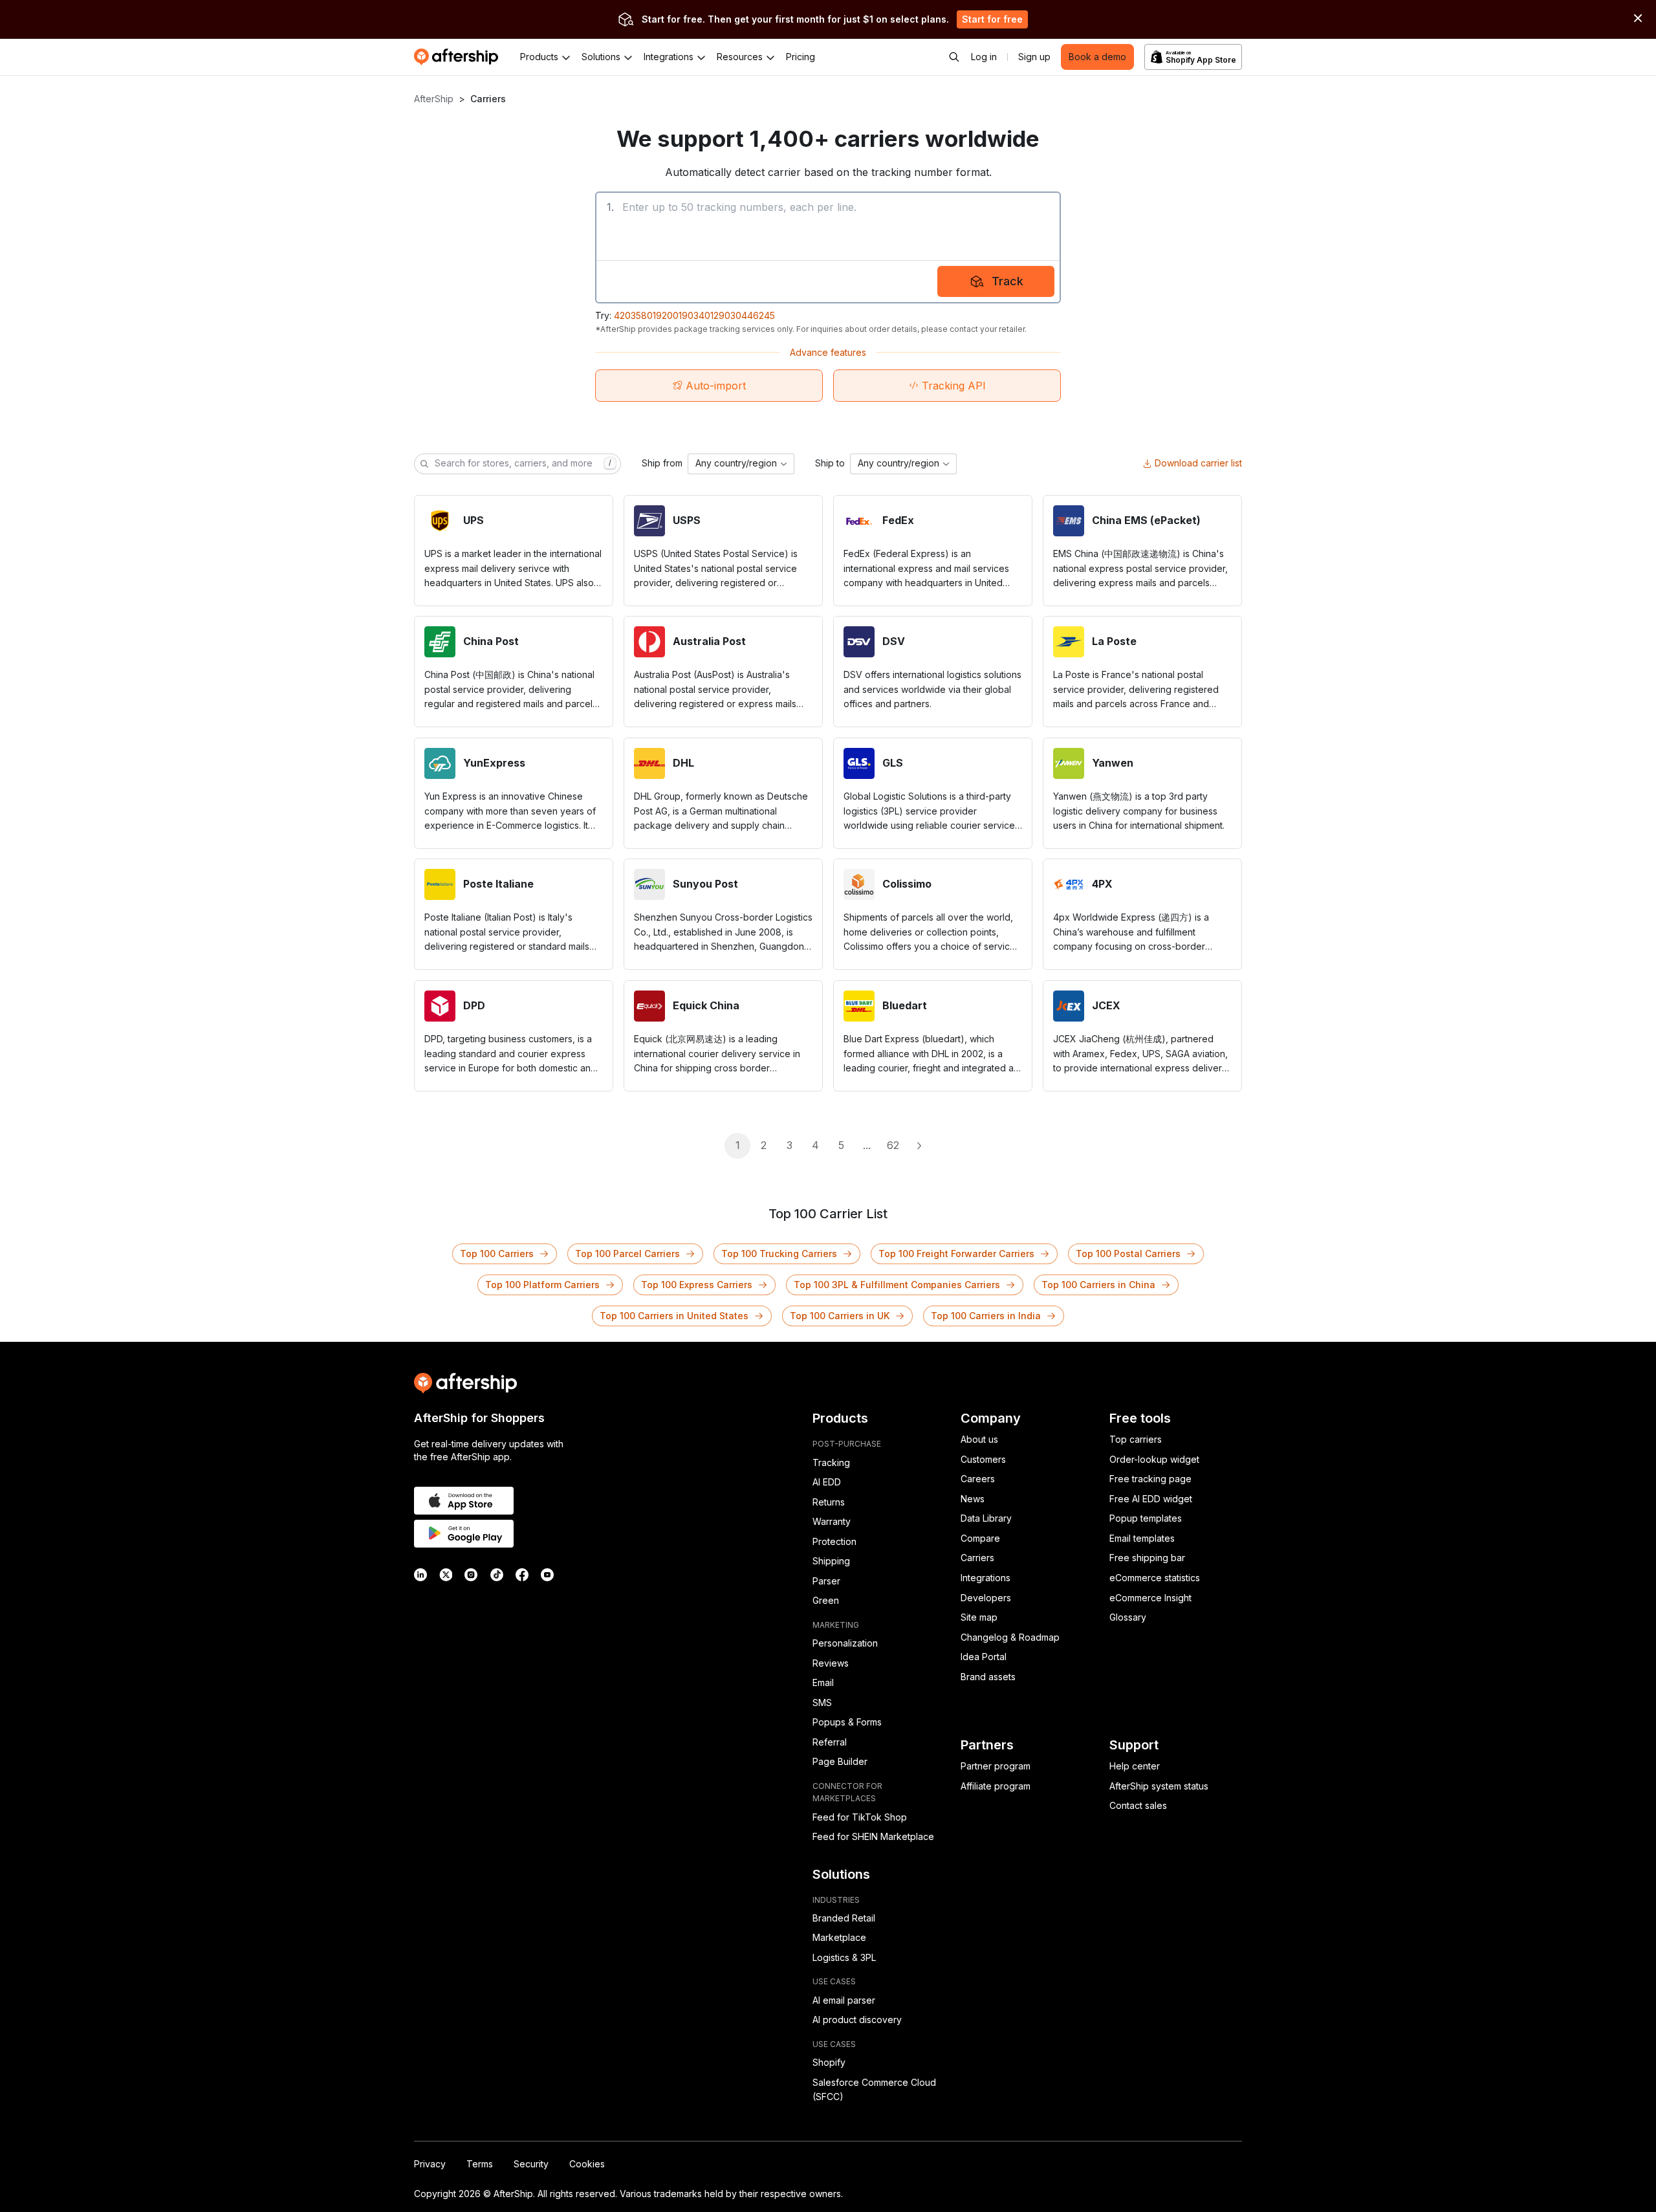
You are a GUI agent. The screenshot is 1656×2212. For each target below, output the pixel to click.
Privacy (430, 2164)
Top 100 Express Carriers (697, 1285)
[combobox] (741, 464)
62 (893, 1145)
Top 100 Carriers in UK (840, 1316)
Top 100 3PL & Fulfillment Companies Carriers (897, 1285)
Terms (480, 2164)
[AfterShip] (459, 57)
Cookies (587, 2164)
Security (531, 2164)
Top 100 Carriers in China (1098, 1285)
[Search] (954, 57)
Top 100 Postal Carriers (1128, 1254)
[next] (919, 1146)
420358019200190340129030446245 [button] (694, 315)
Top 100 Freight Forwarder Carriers (956, 1254)
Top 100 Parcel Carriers (627, 1254)
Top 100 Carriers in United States (674, 1316)
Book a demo (1097, 57)
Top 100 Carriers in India (986, 1316)
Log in (984, 57)
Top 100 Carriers (497, 1254)
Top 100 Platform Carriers (542, 1285)
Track (1008, 281)
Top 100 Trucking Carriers (779, 1254)
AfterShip (434, 99)
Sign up (1034, 57)
